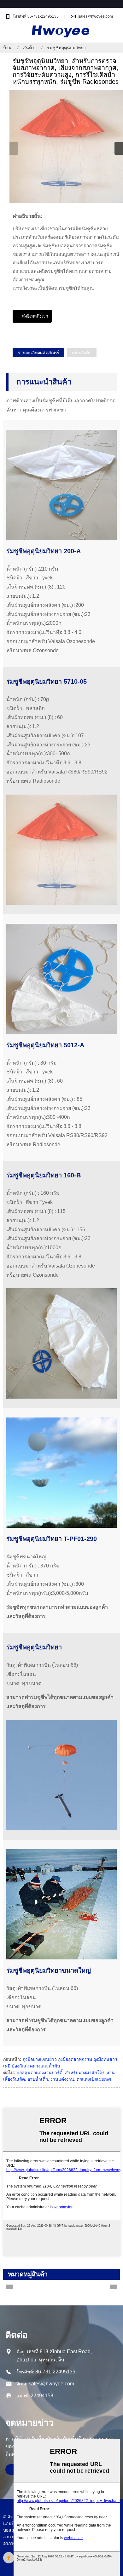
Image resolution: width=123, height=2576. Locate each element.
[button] (119, 148)
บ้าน (7, 48)
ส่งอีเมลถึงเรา (35, 316)
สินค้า (29, 48)
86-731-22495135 (55, 2372)
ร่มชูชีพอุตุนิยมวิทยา (66, 48)
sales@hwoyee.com (96, 16)
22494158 (42, 2396)
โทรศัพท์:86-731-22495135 (36, 16)
